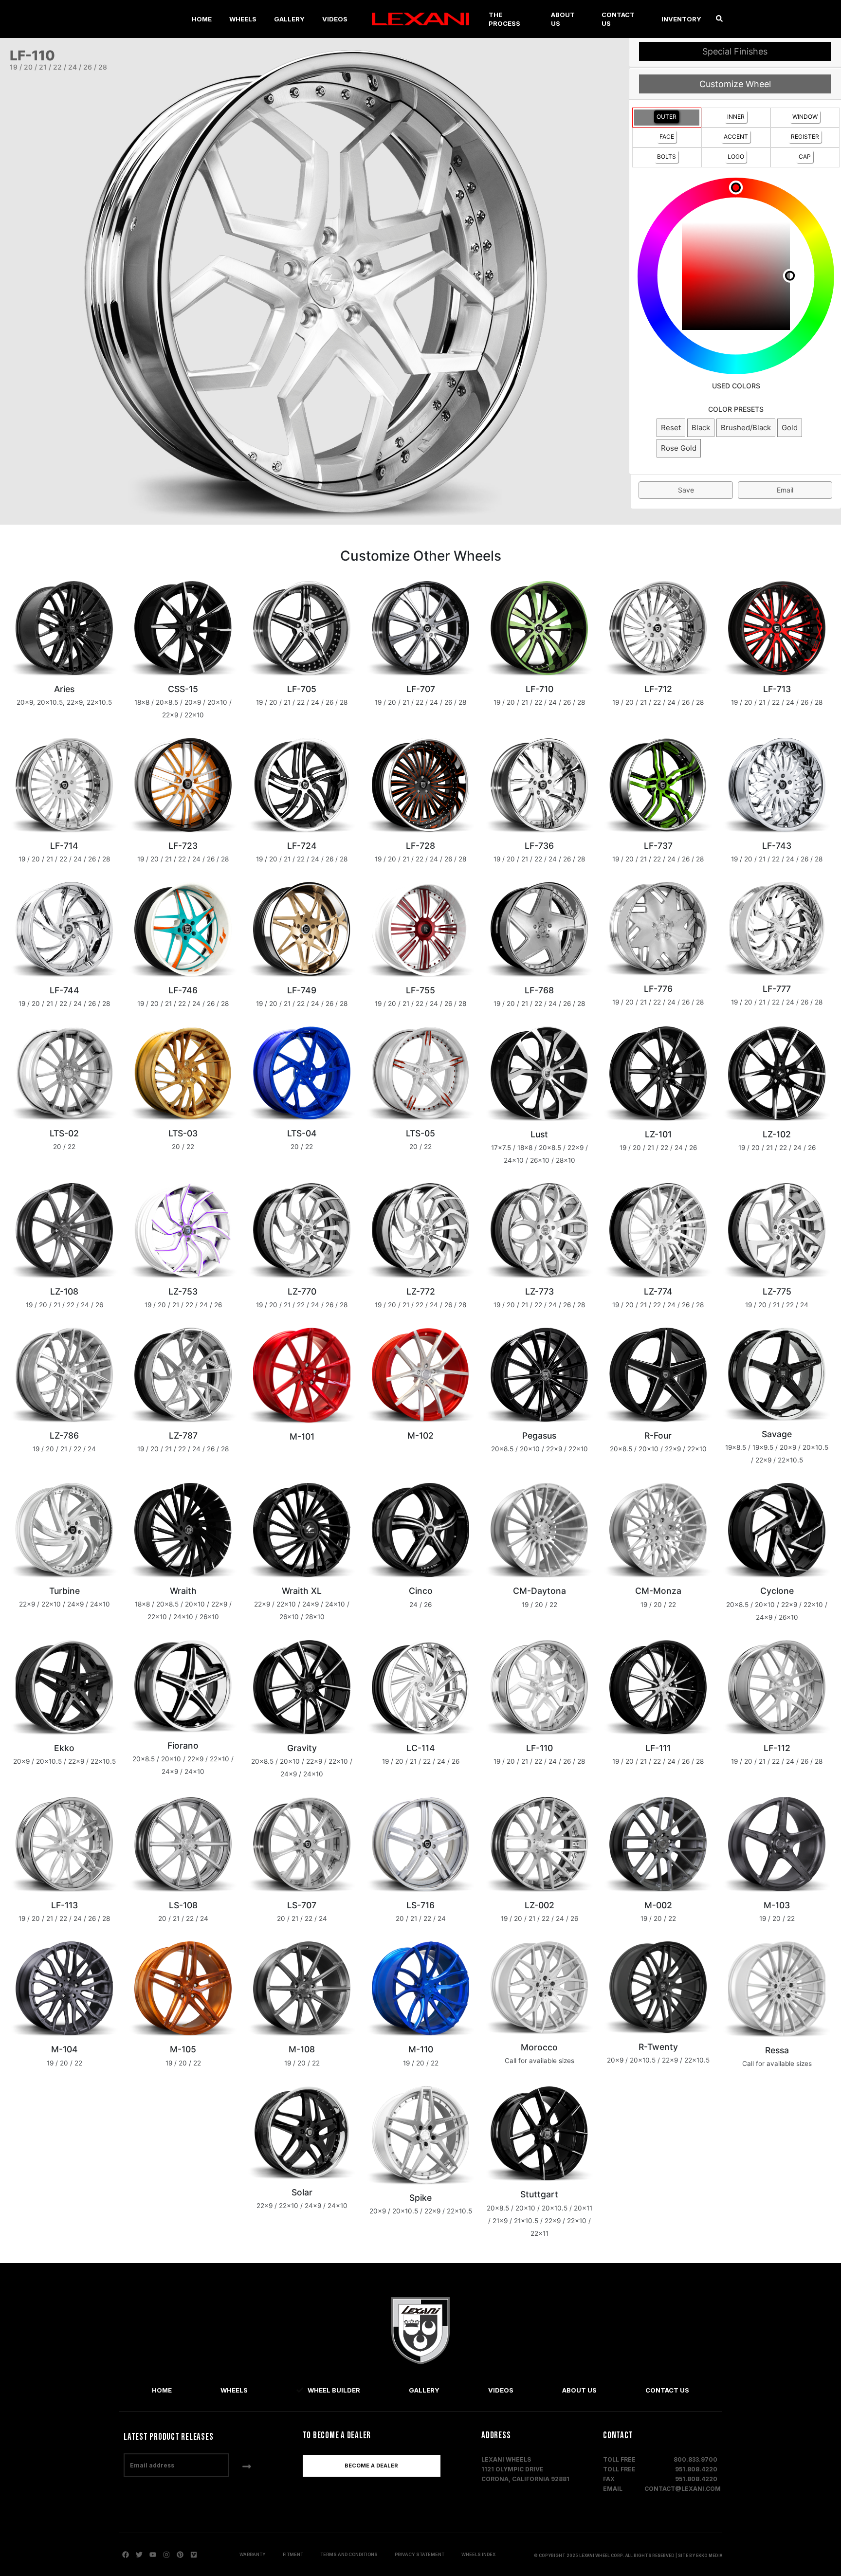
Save (686, 490)
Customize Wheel (735, 84)
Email (785, 490)
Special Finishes (735, 51)
